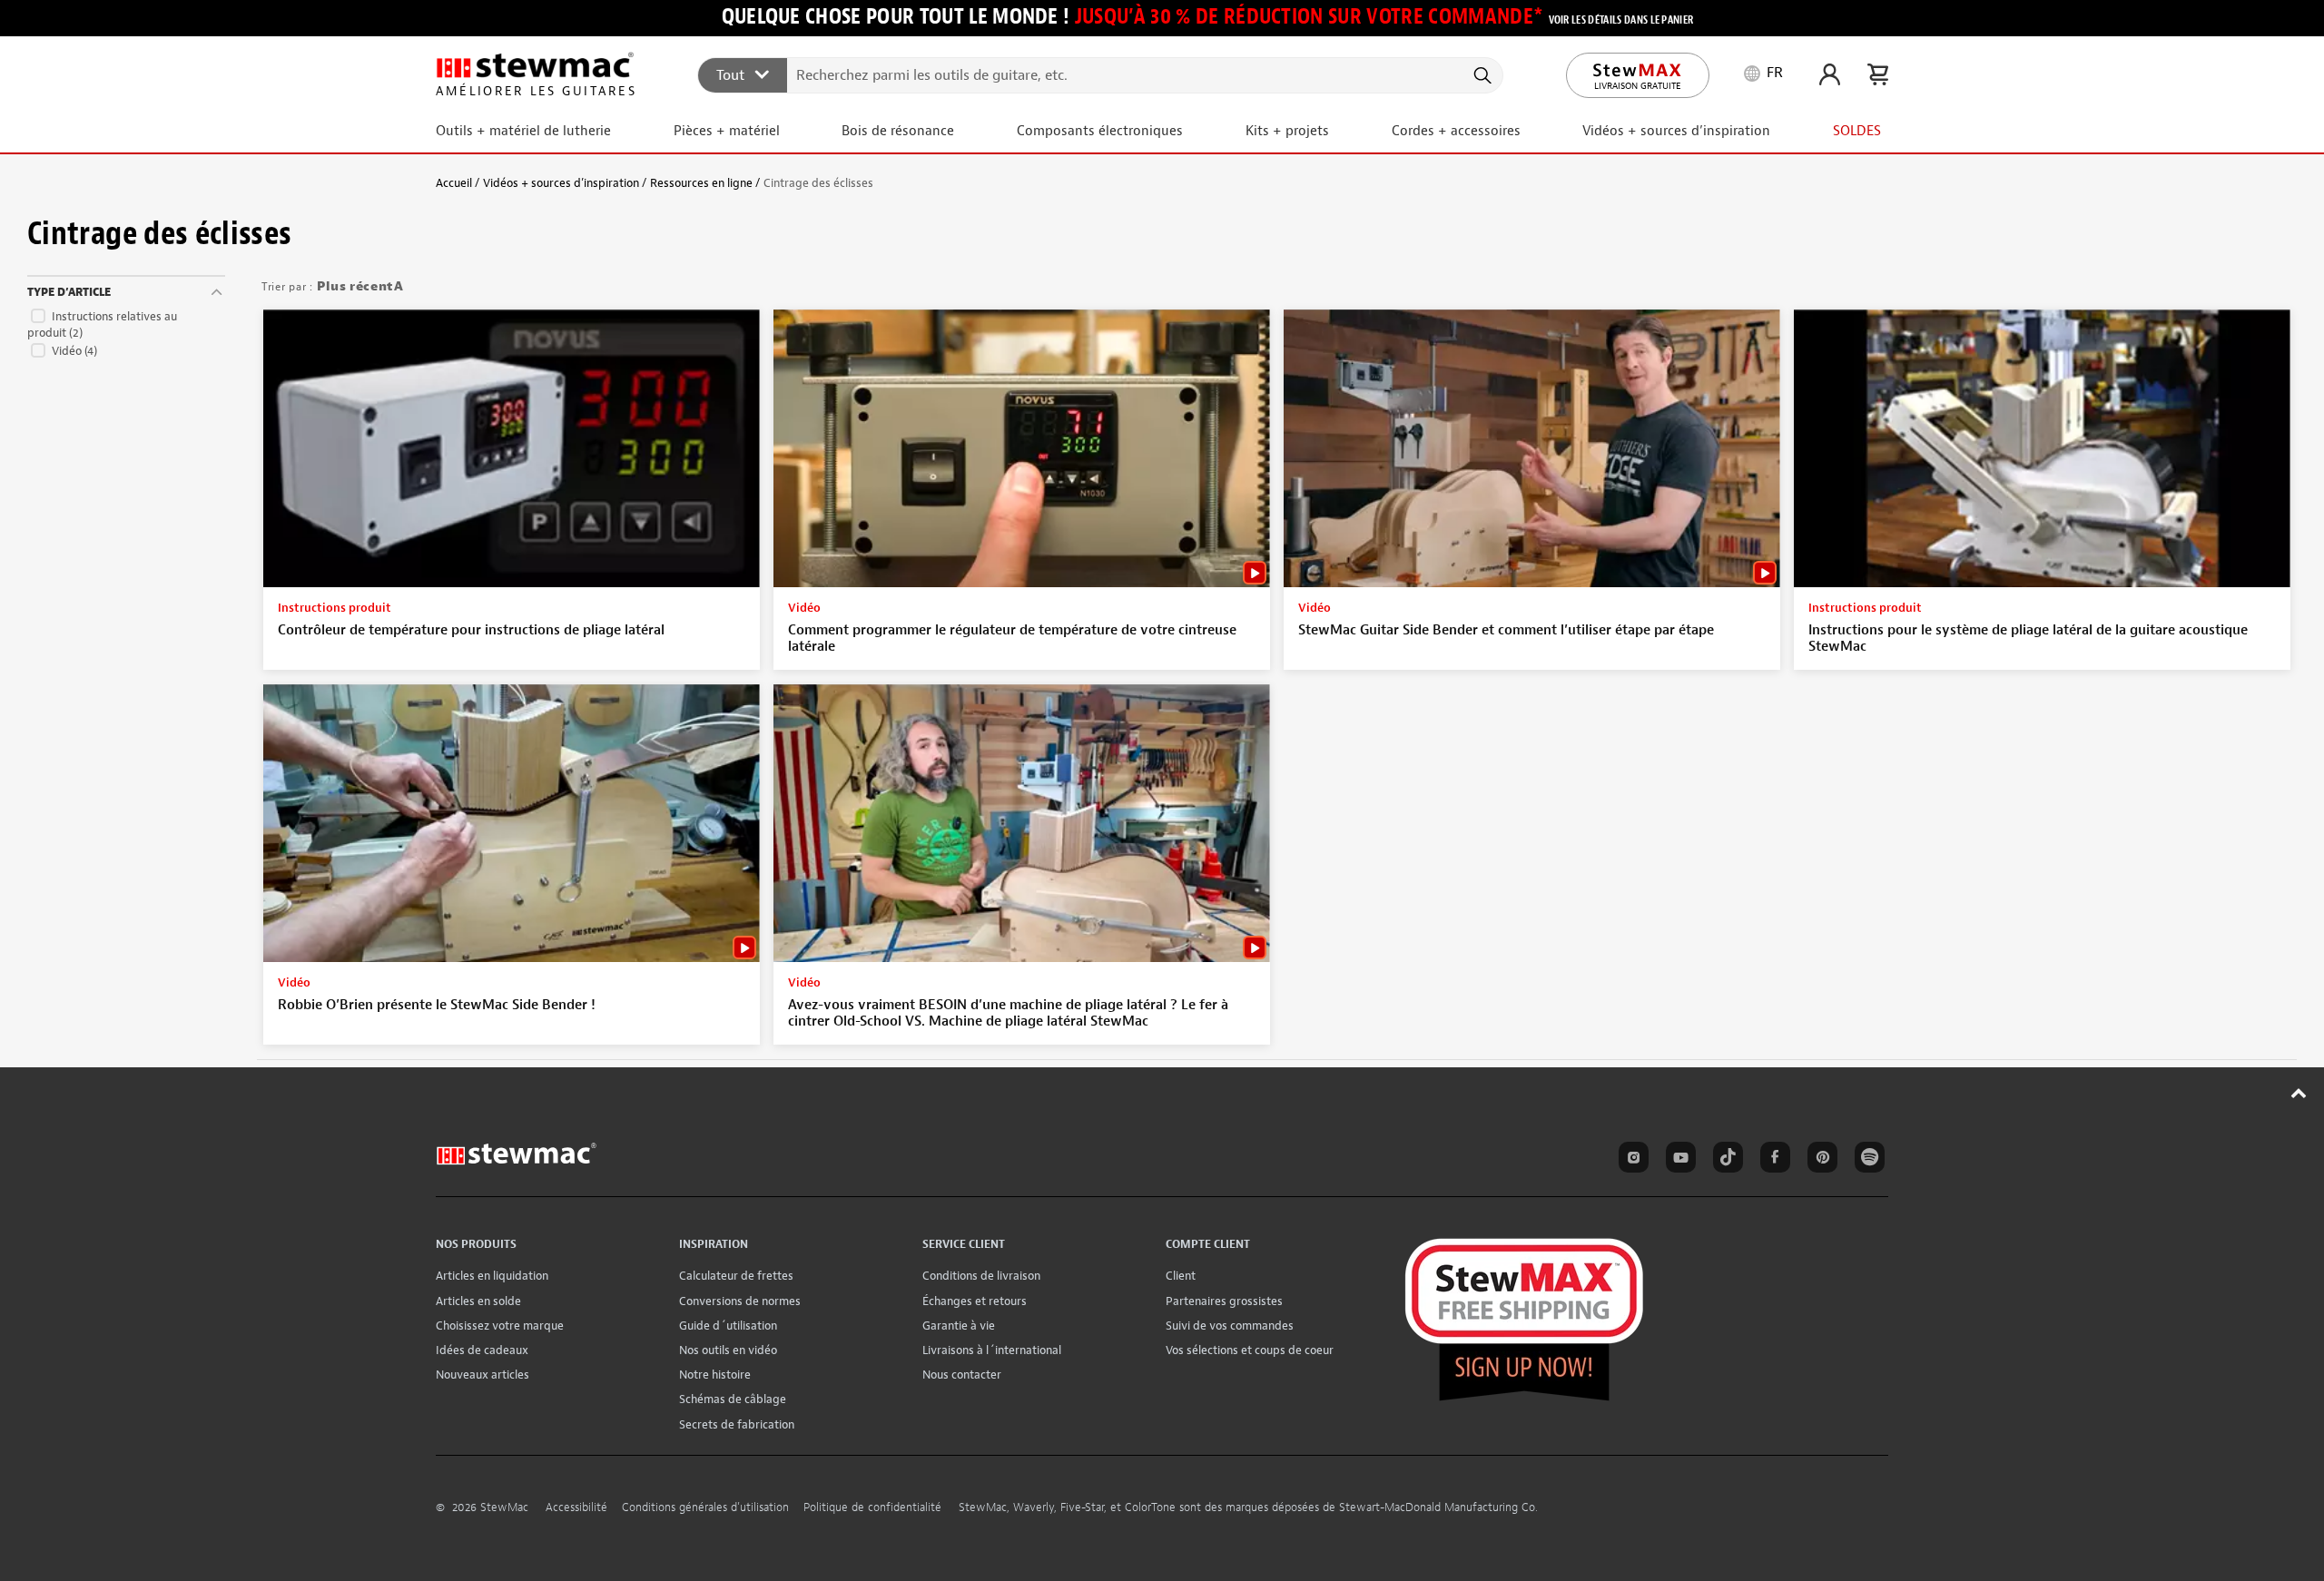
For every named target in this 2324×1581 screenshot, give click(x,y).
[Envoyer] (1481, 75)
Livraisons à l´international (992, 1350)
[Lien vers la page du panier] (1878, 74)
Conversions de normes (740, 1301)
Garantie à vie (959, 1326)
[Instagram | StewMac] (1630, 1160)
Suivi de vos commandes (1230, 1326)
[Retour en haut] (2299, 1093)
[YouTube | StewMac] (1678, 1160)
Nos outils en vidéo (728, 1350)
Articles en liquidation (492, 1276)
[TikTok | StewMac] (1725, 1160)
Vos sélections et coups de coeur (1250, 1350)
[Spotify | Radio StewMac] (1866, 1160)
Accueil (454, 183)
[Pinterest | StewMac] (1819, 1160)
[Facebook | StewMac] (1772, 1160)
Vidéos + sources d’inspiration (561, 183)
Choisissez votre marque (500, 1326)
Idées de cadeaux (482, 1350)
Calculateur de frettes (736, 1276)
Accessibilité (576, 1507)
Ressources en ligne (701, 183)
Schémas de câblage (733, 1399)
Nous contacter (962, 1375)
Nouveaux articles (483, 1375)
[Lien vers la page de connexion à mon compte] (1830, 74)
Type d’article (69, 292)
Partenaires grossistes (1224, 1301)
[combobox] (1101, 74)
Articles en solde (478, 1301)
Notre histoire (715, 1375)
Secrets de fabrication (737, 1424)
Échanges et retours (975, 1301)
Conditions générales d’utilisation (705, 1507)
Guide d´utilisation (728, 1326)
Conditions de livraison (981, 1276)
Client (1181, 1276)
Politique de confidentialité (872, 1507)
